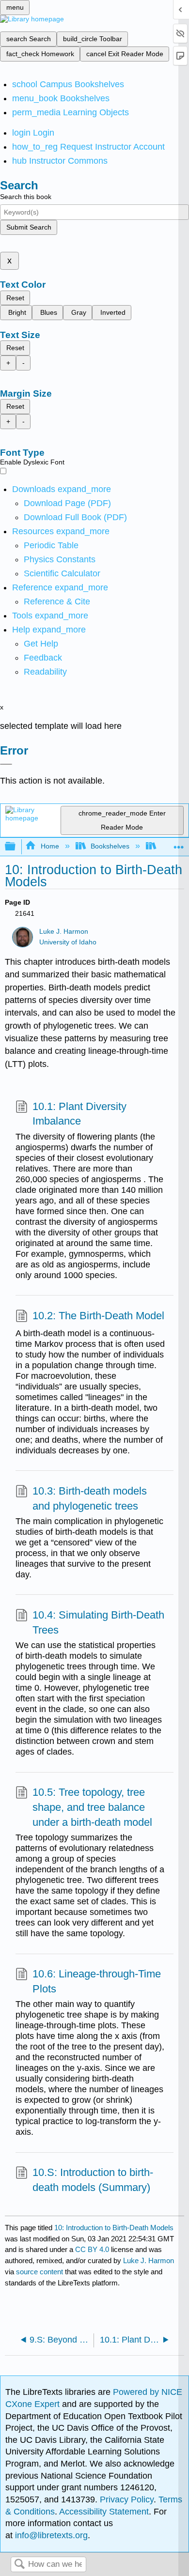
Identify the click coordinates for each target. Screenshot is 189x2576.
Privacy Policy (127, 2499)
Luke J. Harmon (64, 932)
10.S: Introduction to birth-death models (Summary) (93, 2180)
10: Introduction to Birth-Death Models (114, 2228)
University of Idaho (68, 942)
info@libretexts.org (50, 2535)
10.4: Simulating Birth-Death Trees (98, 1622)
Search (19, 2565)
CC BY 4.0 (92, 2249)
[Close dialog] (6, 764)
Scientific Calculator (62, 573)
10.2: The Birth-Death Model (98, 1316)
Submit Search (29, 227)
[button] (43, 658)
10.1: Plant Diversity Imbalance (79, 1114)
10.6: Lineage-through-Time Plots (97, 1981)
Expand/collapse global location (179, 844)
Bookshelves (110, 846)
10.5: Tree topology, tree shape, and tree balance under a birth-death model (92, 1807)
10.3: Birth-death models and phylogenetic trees (90, 1498)
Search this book (26, 197)
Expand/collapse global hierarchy (16, 847)
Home (50, 846)
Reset (15, 298)
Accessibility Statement (104, 2512)
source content (39, 2272)
